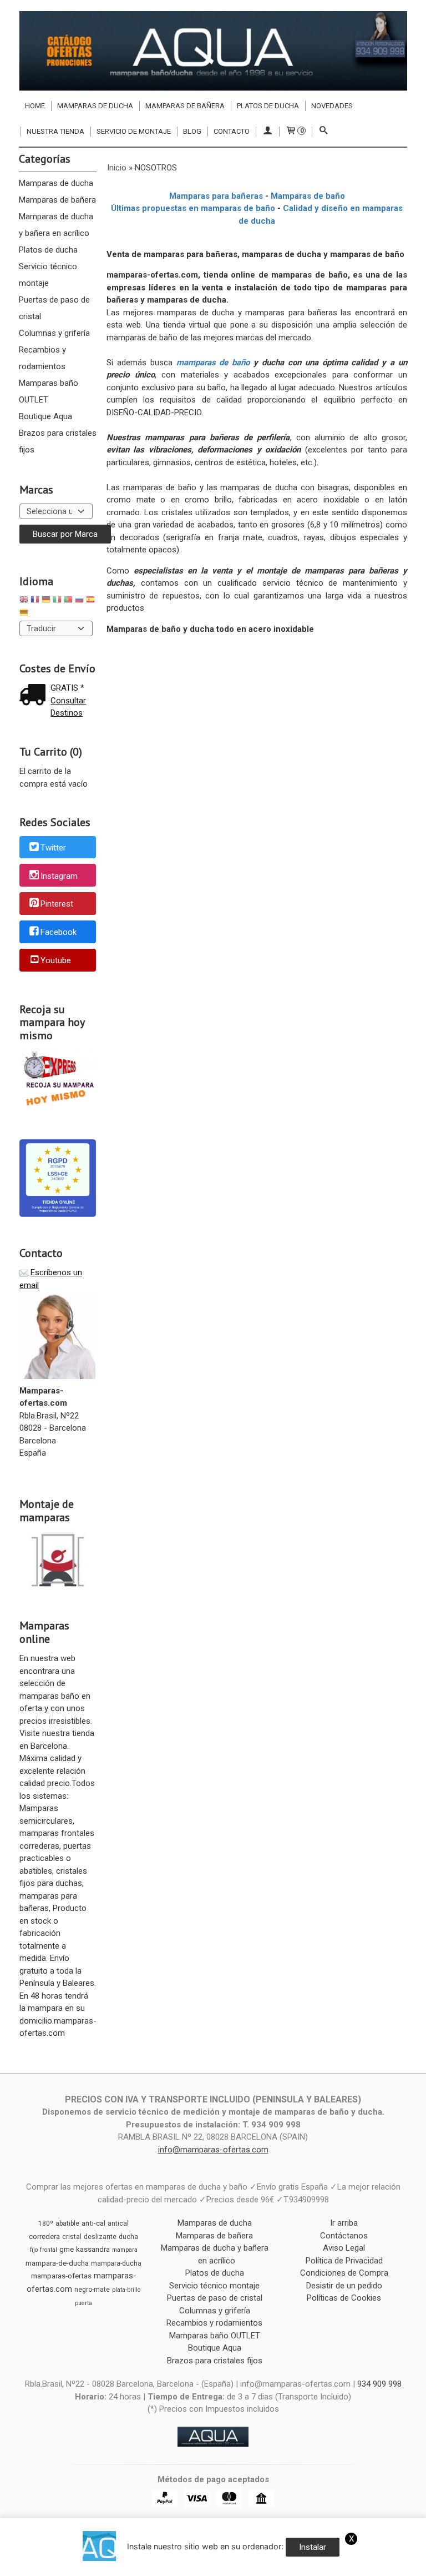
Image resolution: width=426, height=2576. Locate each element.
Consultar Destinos (68, 707)
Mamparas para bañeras (216, 196)
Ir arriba (344, 2223)
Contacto (232, 131)
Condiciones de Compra (344, 2273)
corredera (44, 2237)
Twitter (53, 848)
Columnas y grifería (54, 333)
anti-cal (93, 2223)
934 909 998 (379, 2384)
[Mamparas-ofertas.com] (213, 51)
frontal (49, 2250)
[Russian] (79, 601)
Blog (192, 131)
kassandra (93, 2249)
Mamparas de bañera (185, 106)
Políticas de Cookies (344, 2298)
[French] (35, 601)
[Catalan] (25, 614)
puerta (83, 2303)
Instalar (313, 2547)
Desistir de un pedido (344, 2286)
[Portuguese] (68, 601)
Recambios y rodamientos (42, 358)
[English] (24, 601)
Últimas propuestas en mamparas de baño (193, 208)
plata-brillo (126, 2290)
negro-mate (92, 2290)
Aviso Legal (344, 2248)
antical (118, 2223)
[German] (46, 601)
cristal (72, 2237)
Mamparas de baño (308, 196)
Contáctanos (344, 2236)
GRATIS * (67, 688)
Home (35, 106)
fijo (34, 2250)
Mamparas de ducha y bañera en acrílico (56, 225)
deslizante (100, 2237)
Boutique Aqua (45, 416)
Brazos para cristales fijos (58, 441)
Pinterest (57, 904)
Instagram (59, 876)
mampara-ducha (116, 2263)
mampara (125, 2250)
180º (46, 2223)
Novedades (332, 106)
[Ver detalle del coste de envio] (35, 696)
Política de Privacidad (344, 2261)
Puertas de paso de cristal (54, 308)
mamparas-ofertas (61, 2276)
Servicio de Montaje (134, 131)
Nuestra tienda (55, 131)
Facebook (59, 932)
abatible (67, 2223)
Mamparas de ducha (95, 106)
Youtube (56, 960)
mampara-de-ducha (57, 2263)
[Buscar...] (323, 132)
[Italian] (57, 601)
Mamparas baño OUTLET (49, 391)
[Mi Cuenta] (267, 132)
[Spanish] (90, 601)
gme (67, 2249)
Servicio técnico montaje (48, 275)
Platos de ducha (268, 106)
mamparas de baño (213, 363)
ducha (128, 2237)
